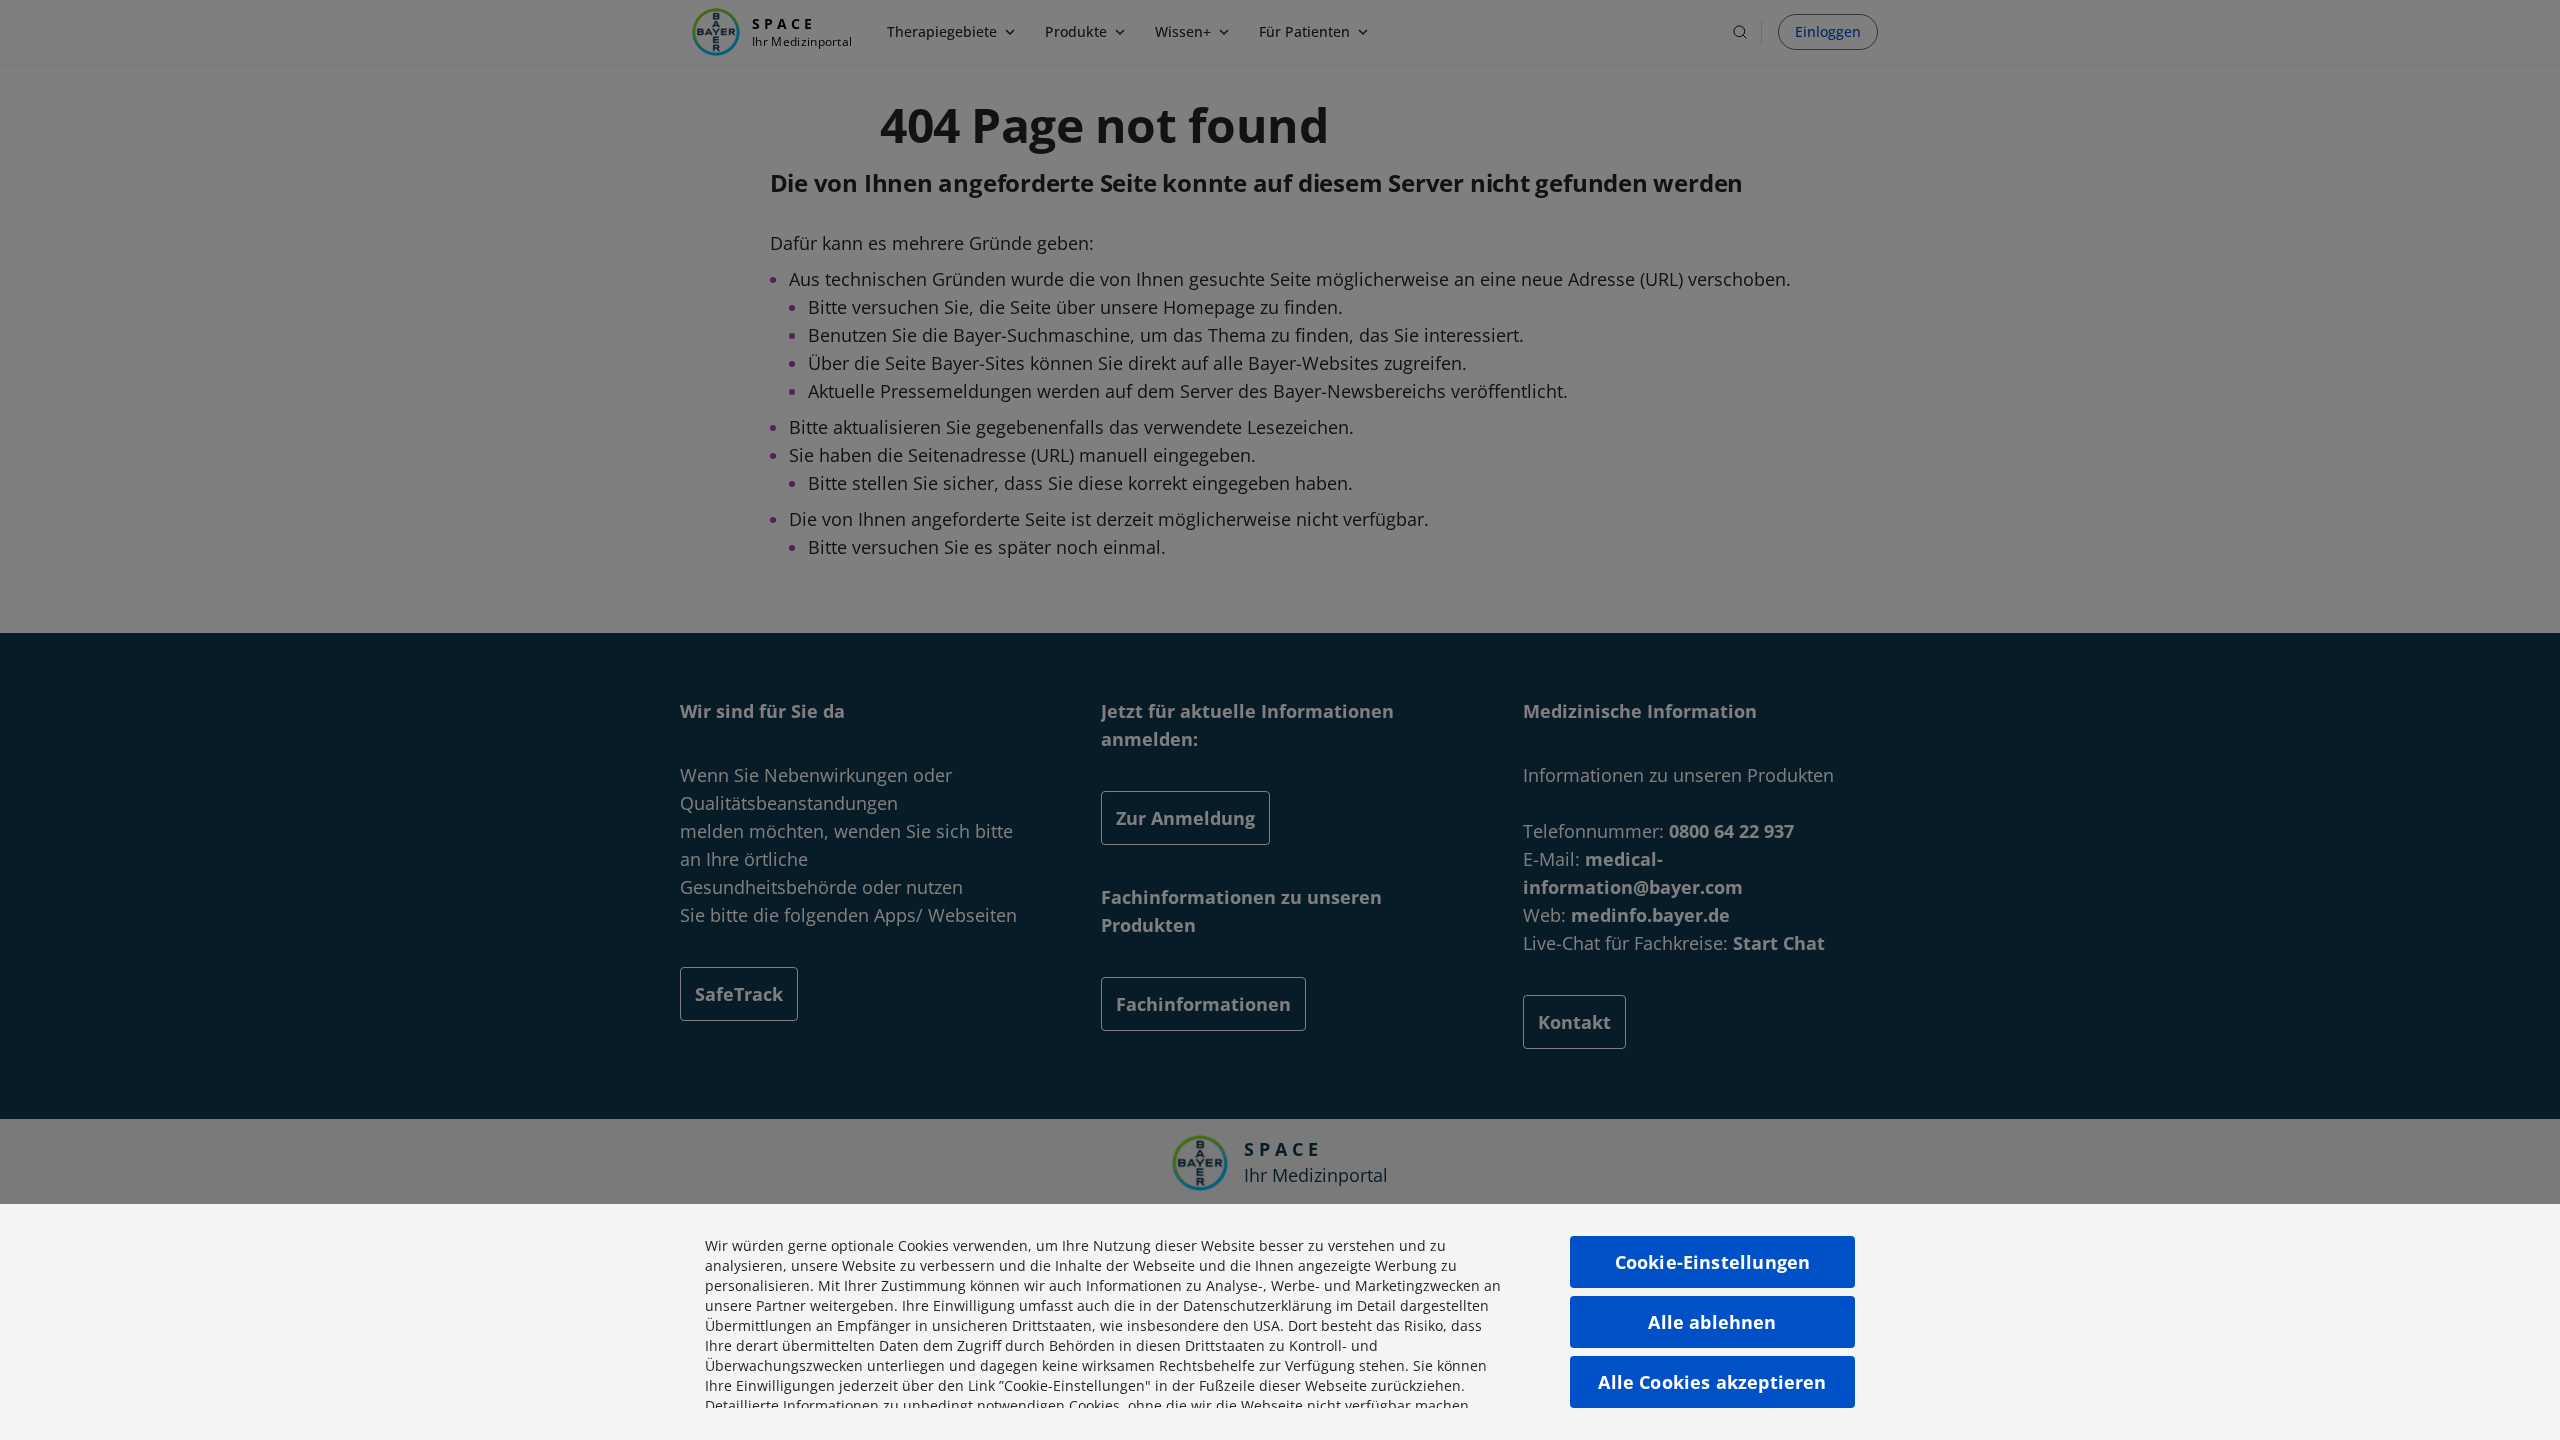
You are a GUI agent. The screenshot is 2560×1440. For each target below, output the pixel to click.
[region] (1280, 1322)
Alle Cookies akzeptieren (1712, 1382)
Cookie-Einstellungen (1713, 1262)
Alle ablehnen (1712, 1322)
